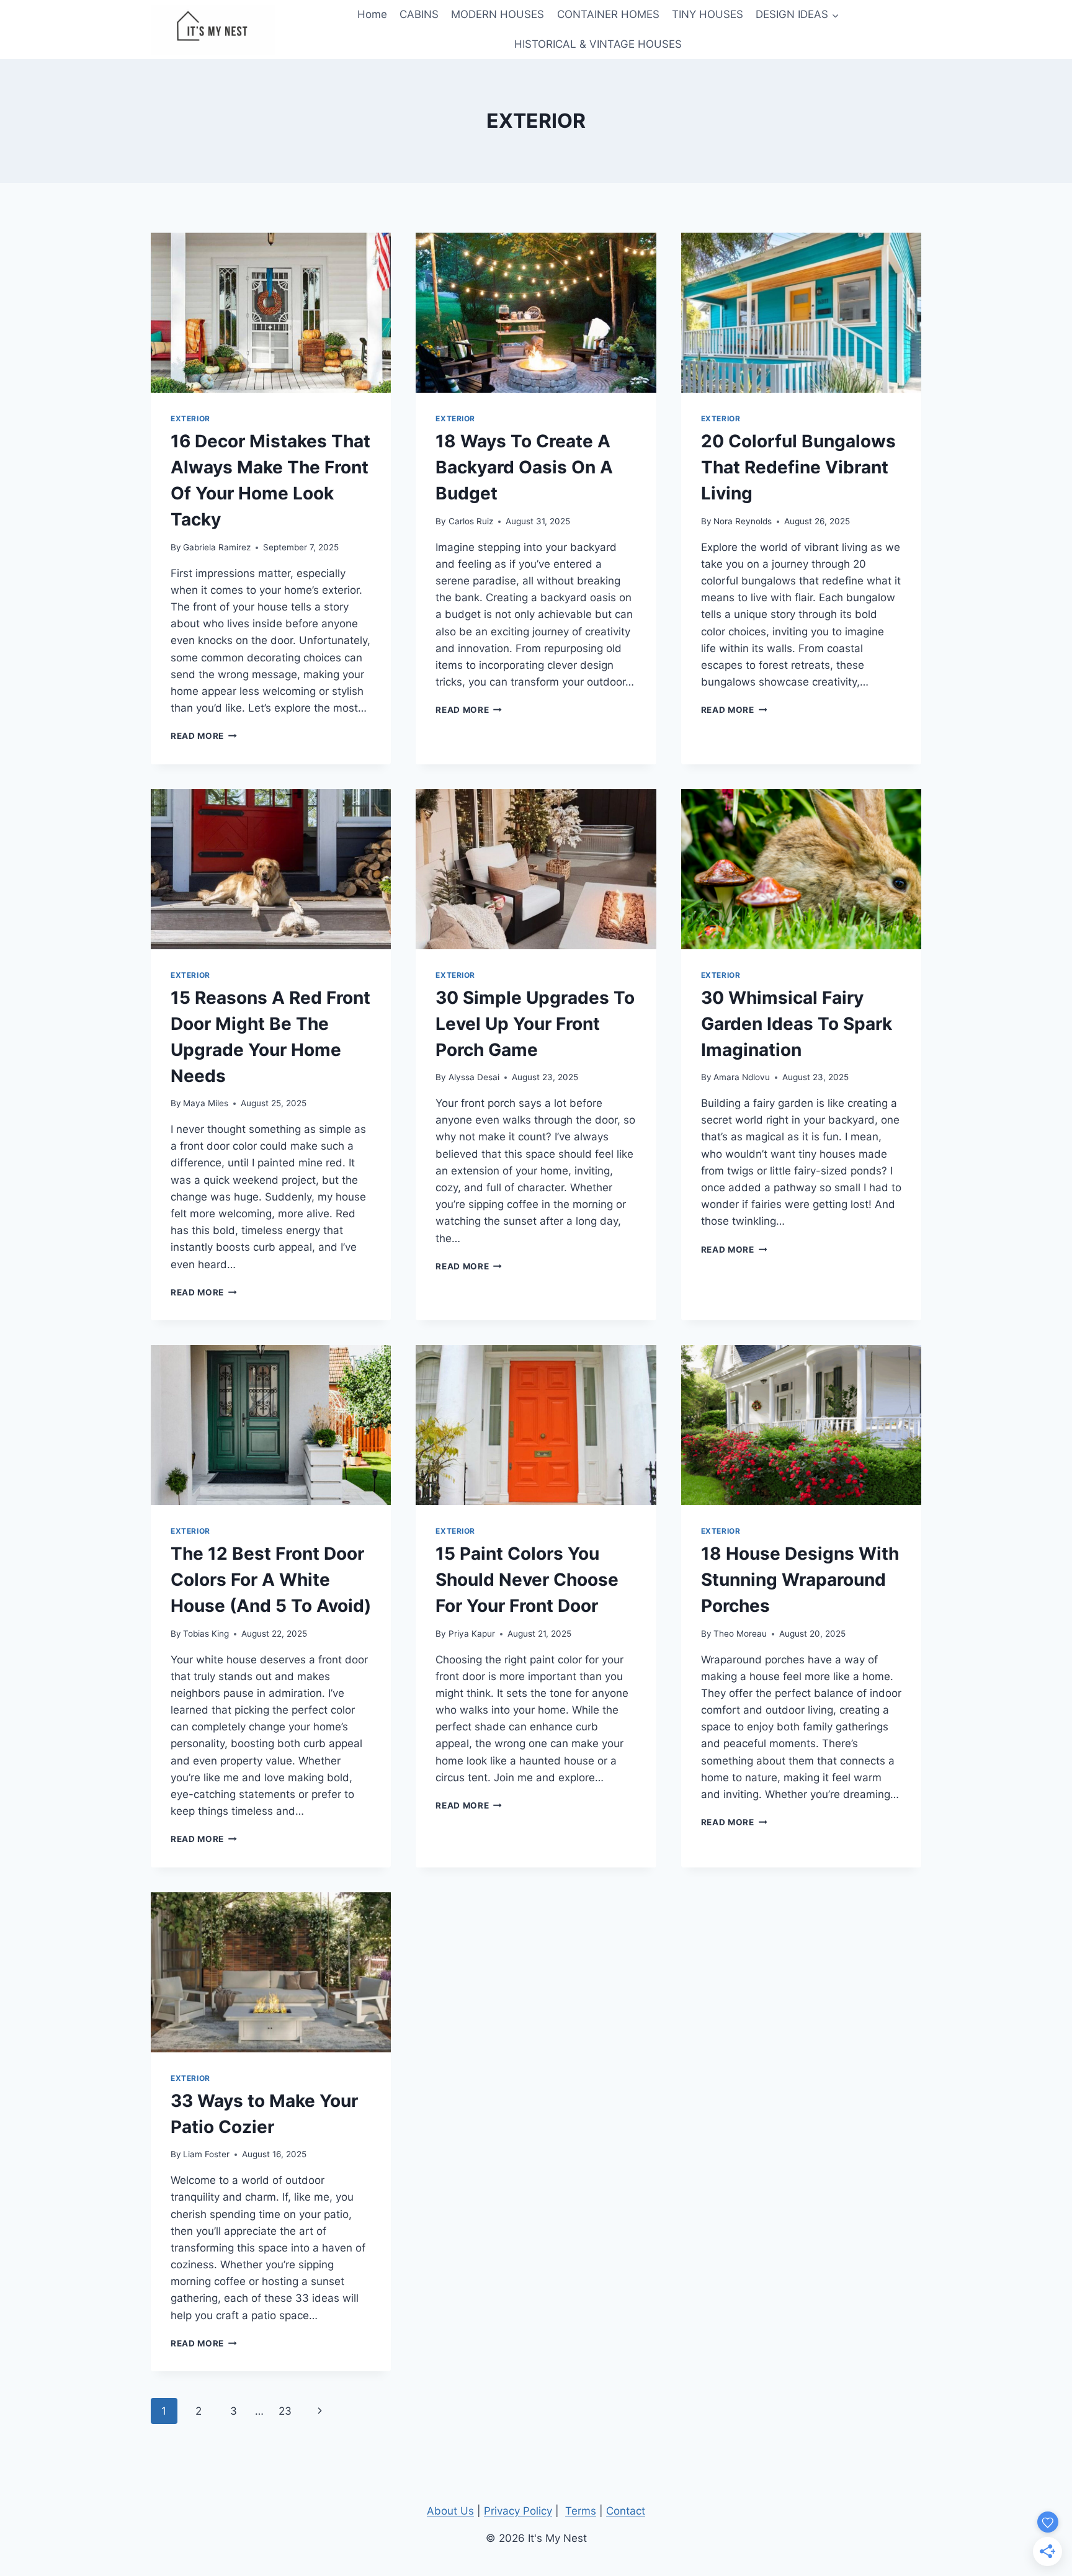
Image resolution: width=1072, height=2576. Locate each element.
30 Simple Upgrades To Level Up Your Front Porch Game (535, 1024)
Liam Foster (206, 2154)
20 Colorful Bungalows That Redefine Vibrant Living (798, 467)
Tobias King (206, 1634)
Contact (626, 2511)
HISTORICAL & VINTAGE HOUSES (598, 44)
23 (285, 2411)
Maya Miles (206, 1103)
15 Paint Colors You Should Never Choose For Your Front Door (527, 1580)
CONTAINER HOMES (608, 14)
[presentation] (271, 313)
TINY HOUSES (708, 14)
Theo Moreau (740, 1634)
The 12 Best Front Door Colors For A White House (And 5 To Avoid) (271, 1580)
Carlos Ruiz (471, 521)
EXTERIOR (190, 418)
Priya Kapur (472, 1634)
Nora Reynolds (743, 521)
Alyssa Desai (474, 1077)
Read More (204, 736)
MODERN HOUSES (498, 14)
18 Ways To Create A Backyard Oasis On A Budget (524, 467)
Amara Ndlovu (742, 1077)
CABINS (419, 14)
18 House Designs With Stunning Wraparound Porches (800, 1580)
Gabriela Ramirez (217, 547)
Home (372, 14)
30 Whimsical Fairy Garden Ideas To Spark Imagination (797, 1024)
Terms (581, 2511)
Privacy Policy (518, 2511)
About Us (450, 2511)
